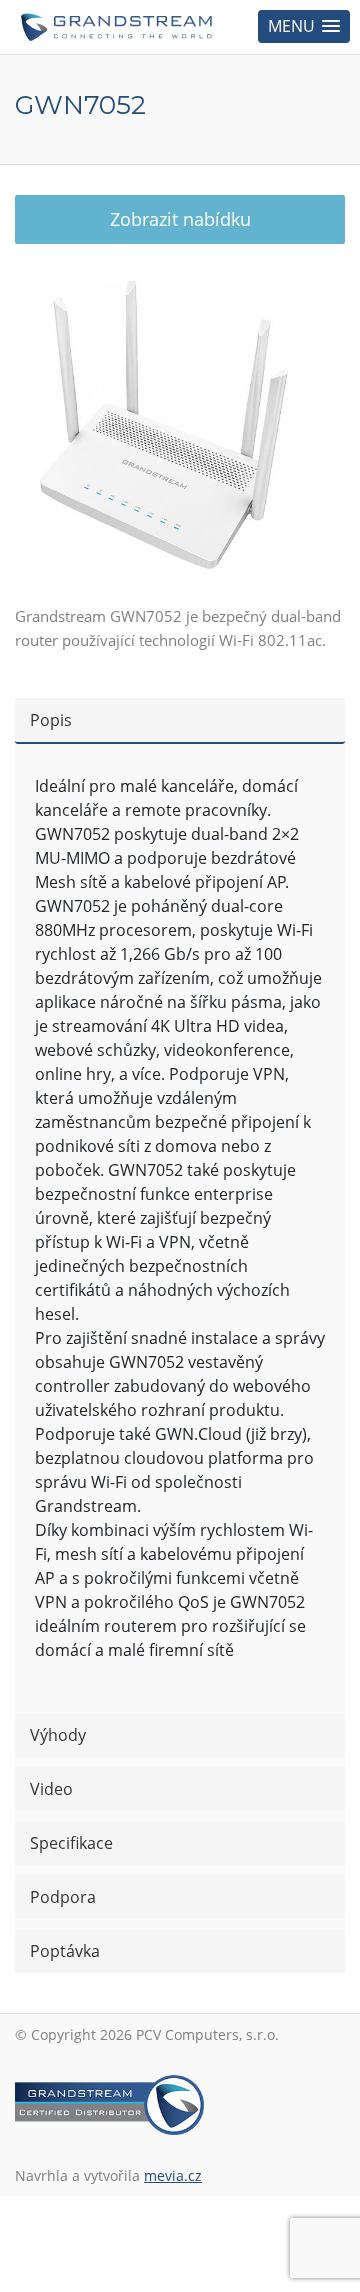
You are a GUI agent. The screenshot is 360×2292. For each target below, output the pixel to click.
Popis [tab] (51, 720)
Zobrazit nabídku (180, 219)
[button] (304, 26)
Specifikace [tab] (71, 1843)
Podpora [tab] (63, 1897)
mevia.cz (173, 2175)
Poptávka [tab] (65, 1951)
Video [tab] (51, 1789)
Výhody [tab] (58, 1735)
